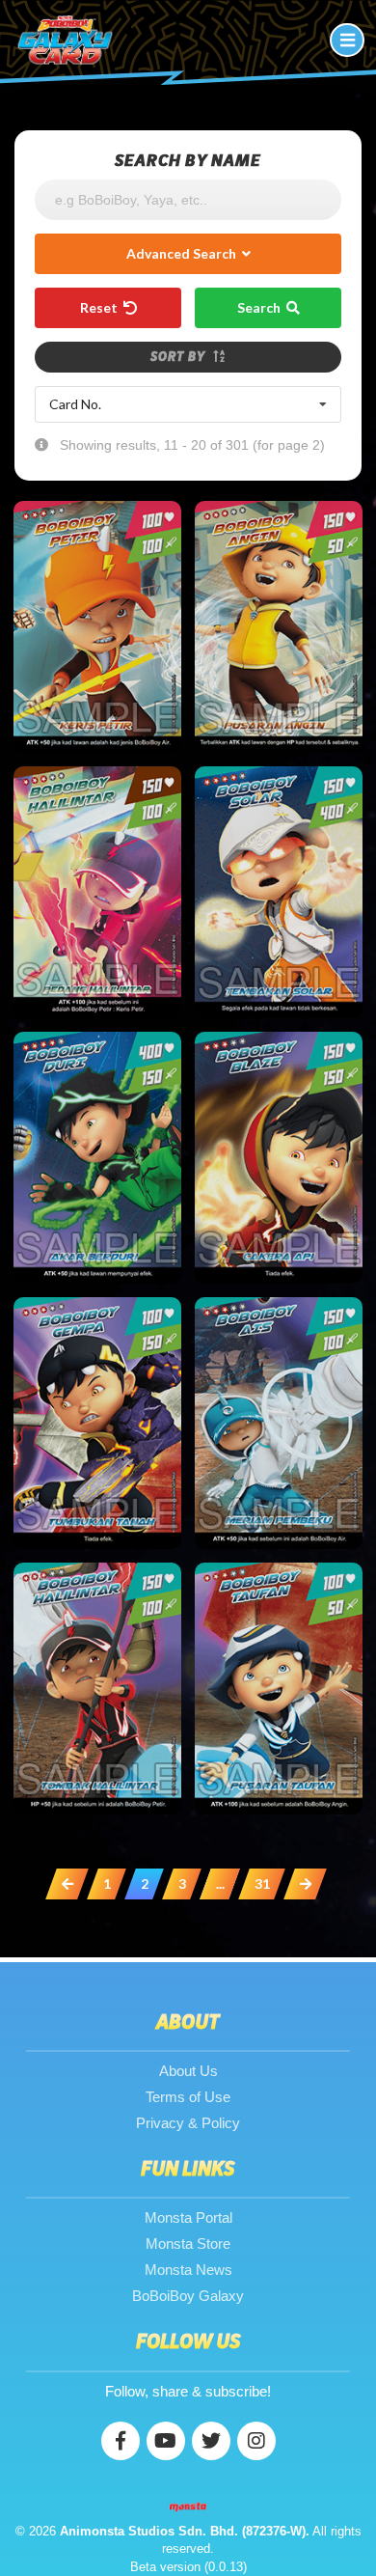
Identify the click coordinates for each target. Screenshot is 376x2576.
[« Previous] (67, 1884)
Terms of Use (188, 2097)
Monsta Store (188, 2244)
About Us (188, 2071)
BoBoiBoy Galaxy (188, 2296)
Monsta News (188, 2270)
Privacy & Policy (188, 2123)
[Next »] (305, 1884)
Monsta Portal (188, 2217)
